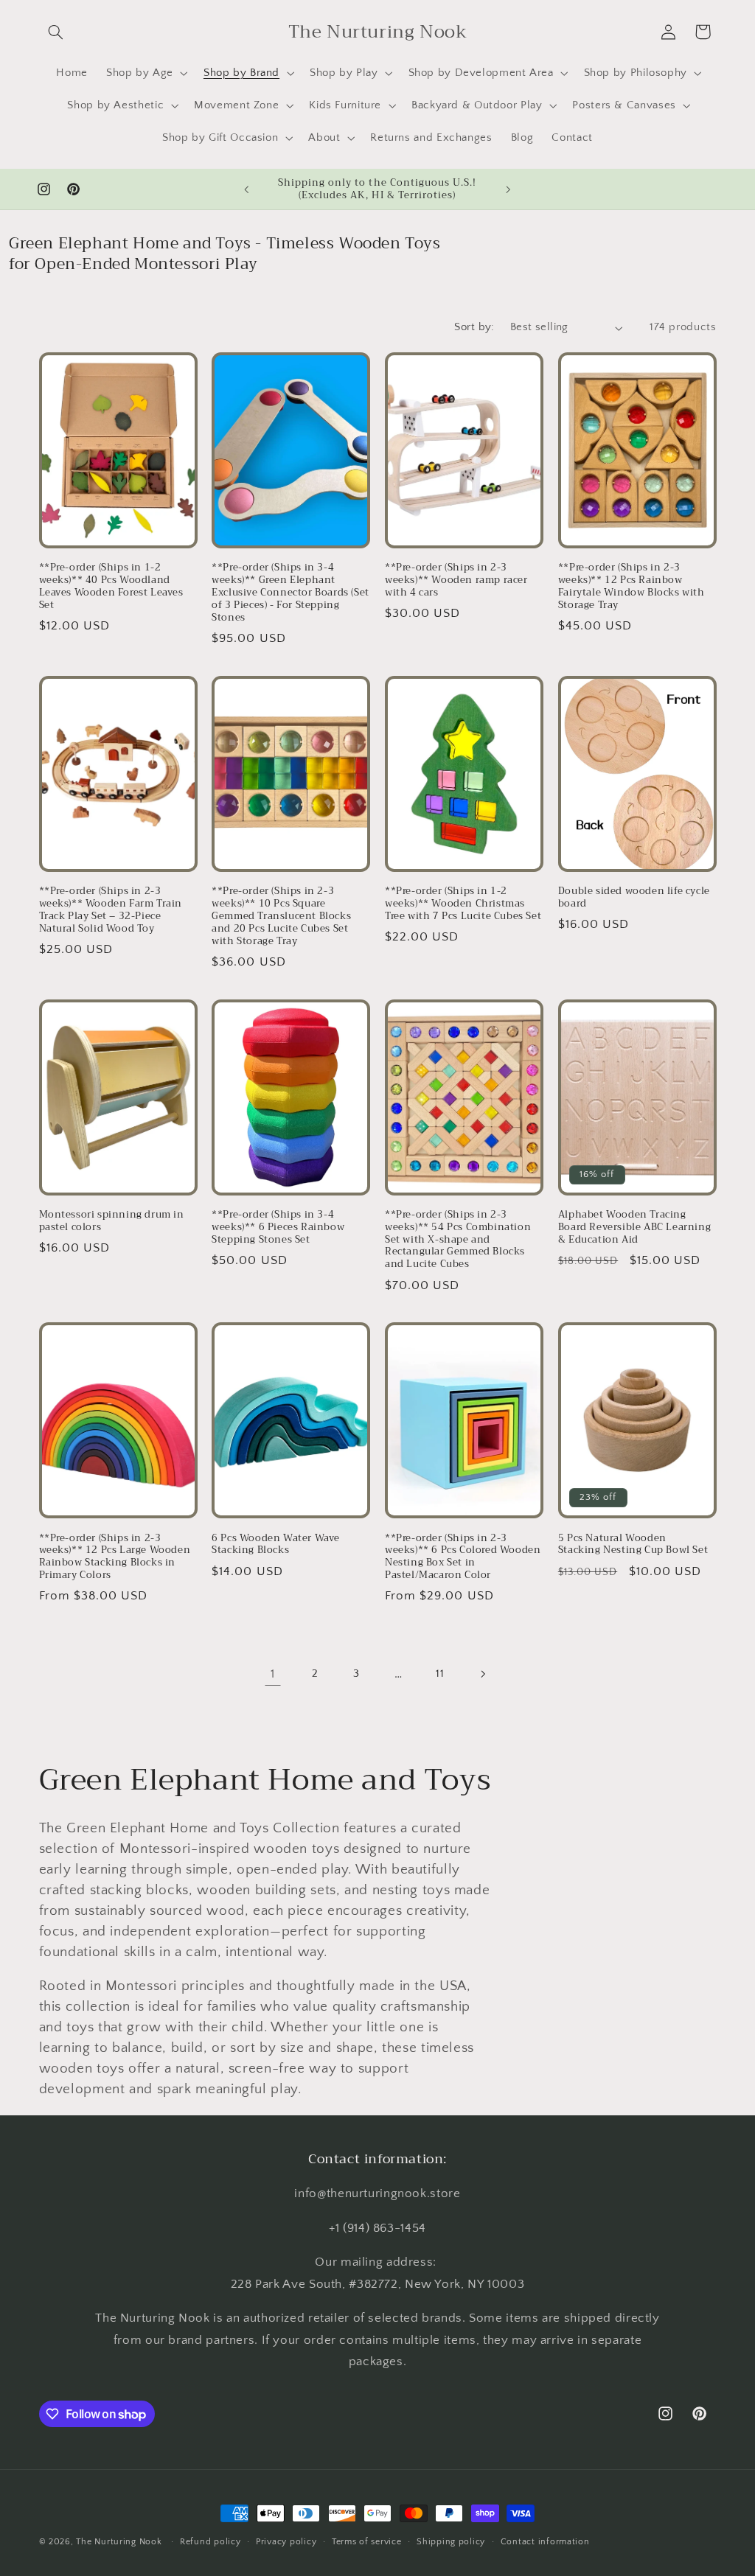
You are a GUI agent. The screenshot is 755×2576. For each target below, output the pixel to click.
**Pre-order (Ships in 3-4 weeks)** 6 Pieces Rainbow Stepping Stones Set (278, 1228)
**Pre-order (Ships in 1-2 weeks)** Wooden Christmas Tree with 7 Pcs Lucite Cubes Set (463, 904)
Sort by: (474, 327)
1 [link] (273, 1674)
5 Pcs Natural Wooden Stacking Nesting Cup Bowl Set (633, 1545)
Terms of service (367, 2542)
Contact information (545, 2542)
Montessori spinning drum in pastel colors (112, 1221)
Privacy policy (286, 2542)
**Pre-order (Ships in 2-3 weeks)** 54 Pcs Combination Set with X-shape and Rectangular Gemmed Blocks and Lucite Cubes (458, 1240)
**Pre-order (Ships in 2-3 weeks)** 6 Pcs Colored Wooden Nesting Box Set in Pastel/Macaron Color (463, 1557)
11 (440, 1674)
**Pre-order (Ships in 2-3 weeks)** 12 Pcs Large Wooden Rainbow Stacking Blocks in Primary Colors (115, 1557)
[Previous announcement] (246, 189)
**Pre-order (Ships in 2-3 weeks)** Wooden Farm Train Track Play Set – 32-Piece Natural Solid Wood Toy (111, 910)
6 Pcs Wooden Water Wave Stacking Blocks (276, 1545)
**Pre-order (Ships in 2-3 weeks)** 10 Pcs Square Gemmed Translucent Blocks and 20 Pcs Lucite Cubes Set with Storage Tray (281, 916)
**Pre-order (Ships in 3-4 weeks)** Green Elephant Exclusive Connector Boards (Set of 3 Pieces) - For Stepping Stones (290, 593)
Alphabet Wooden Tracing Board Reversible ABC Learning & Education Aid (634, 1228)
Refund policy (211, 2542)
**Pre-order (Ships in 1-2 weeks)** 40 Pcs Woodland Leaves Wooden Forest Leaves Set (111, 587)
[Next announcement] (509, 189)
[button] (56, 32)
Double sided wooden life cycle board (634, 898)
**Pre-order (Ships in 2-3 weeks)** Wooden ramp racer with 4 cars (456, 580)
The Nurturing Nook (119, 2542)
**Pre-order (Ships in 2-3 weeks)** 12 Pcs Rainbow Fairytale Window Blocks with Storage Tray (632, 587)
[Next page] (482, 1675)
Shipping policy (451, 2542)
